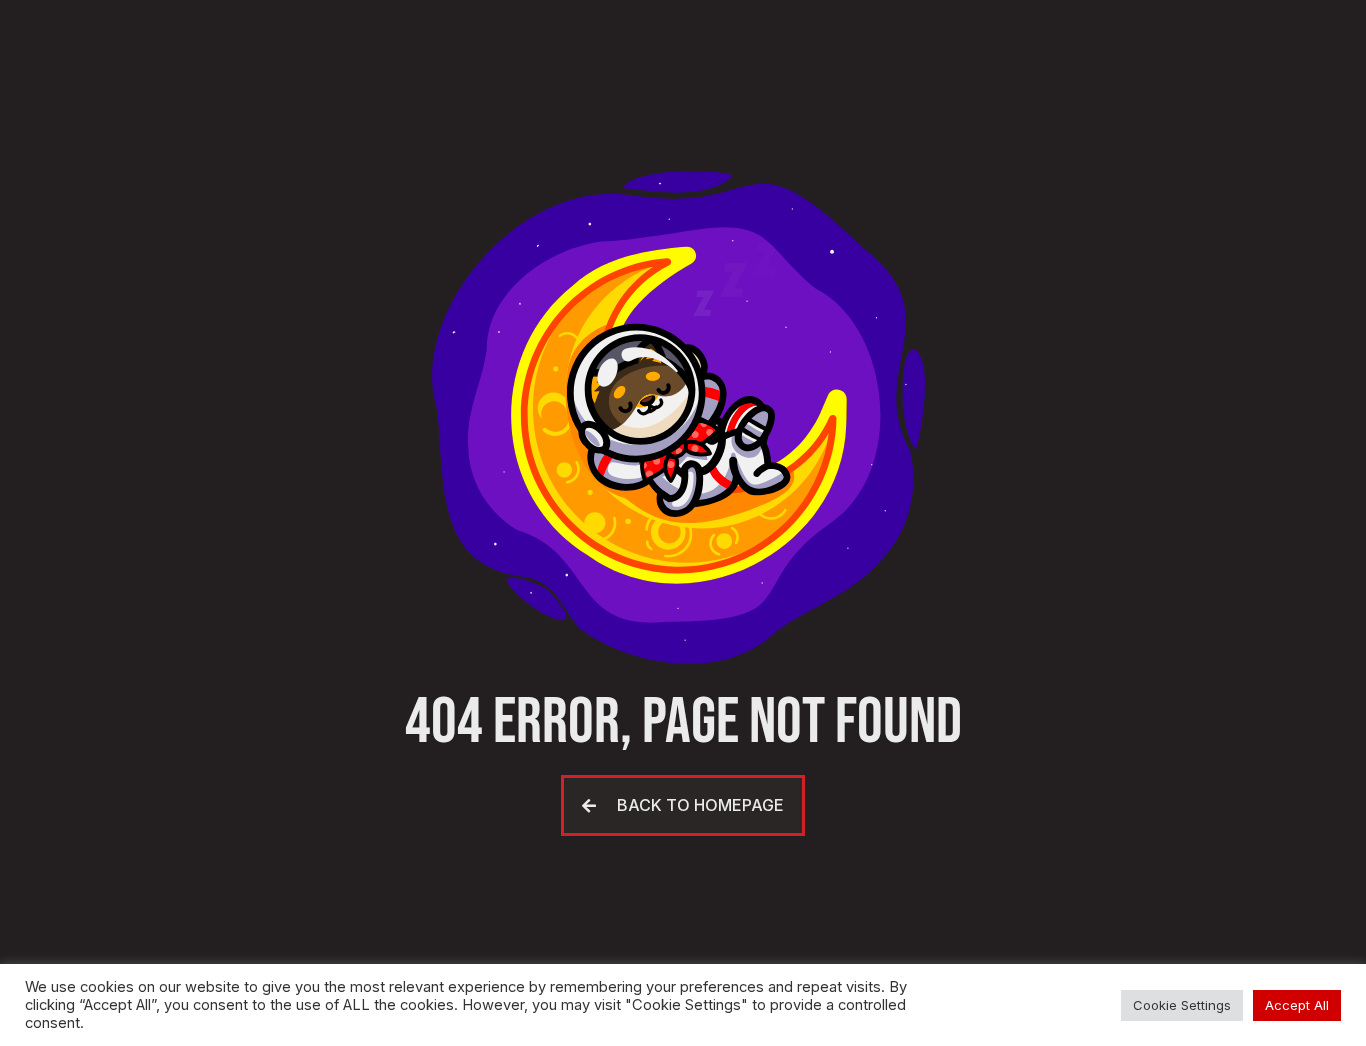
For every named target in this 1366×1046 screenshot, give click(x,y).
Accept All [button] (1297, 1005)
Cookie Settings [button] (1182, 1005)
